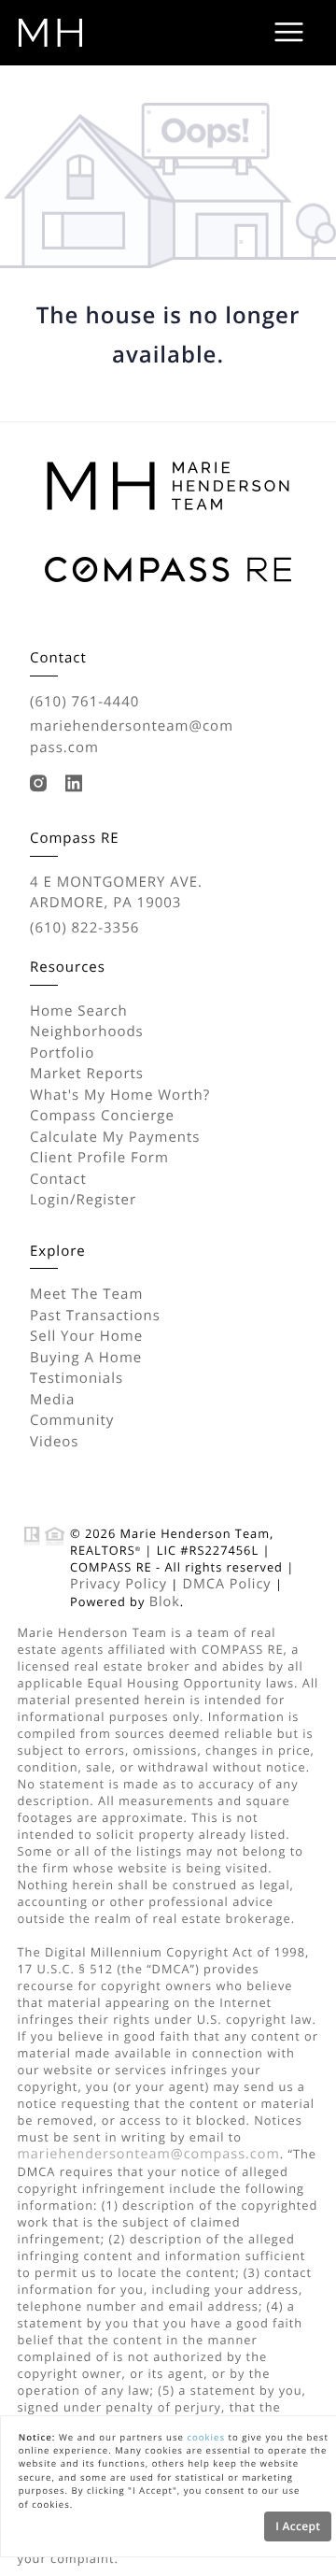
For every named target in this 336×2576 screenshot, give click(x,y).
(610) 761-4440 (84, 702)
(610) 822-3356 (84, 928)
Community (72, 1420)
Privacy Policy (119, 1584)
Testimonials (77, 1378)
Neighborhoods (87, 1032)
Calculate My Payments (115, 1137)
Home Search (79, 1011)
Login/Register (83, 1200)
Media (52, 1400)
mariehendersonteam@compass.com (132, 737)
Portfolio (62, 1053)
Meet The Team (86, 1294)
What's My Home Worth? (120, 1095)
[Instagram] (43, 784)
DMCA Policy (227, 1584)
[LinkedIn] (78, 784)
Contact (58, 1179)
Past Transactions (95, 1316)
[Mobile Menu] (289, 33)
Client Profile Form (99, 1158)
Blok (165, 1602)
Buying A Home (86, 1358)
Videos (55, 1442)
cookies (206, 2437)
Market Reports (87, 1074)
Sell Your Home (86, 1336)
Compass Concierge (102, 1116)
